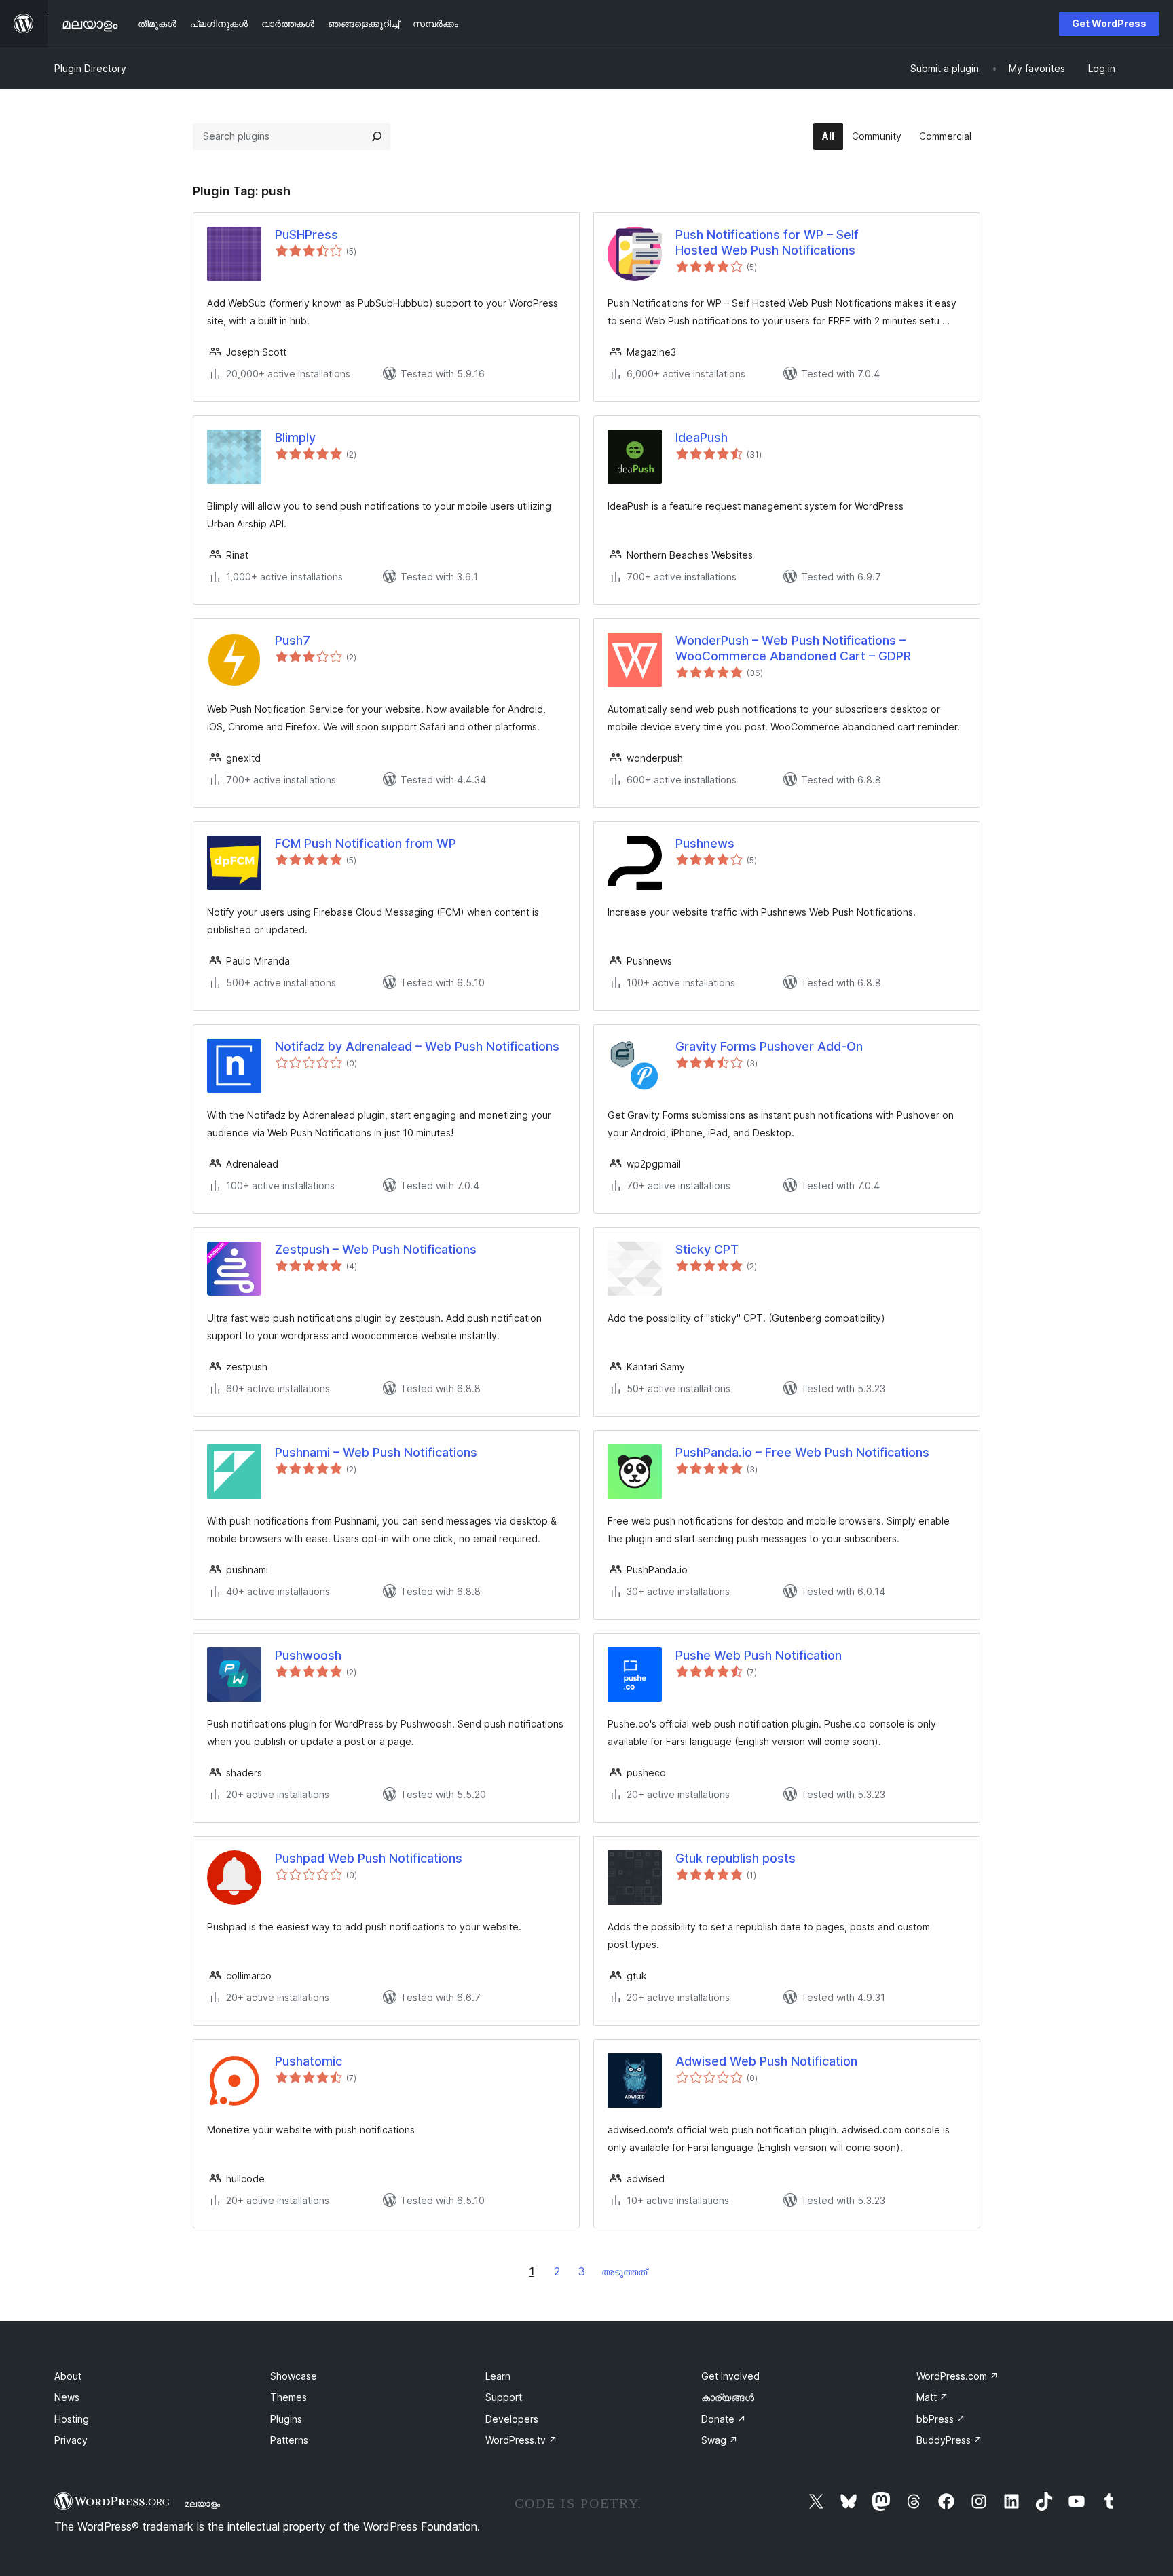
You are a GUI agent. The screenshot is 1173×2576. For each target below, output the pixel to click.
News (67, 2397)
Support (504, 2397)
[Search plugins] (377, 136)
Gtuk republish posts (736, 1858)
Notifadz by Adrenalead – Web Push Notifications (417, 1046)
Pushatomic (309, 2061)
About (68, 2376)
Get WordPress (1109, 23)
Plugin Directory (90, 68)
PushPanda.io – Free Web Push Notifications (802, 1452)
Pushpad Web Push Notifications (369, 1858)
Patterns (289, 2440)
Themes (288, 2397)
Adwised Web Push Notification (766, 2061)
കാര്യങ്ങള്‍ (728, 2397)
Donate (724, 2419)
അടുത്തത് (624, 2272)
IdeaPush (702, 437)
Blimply (295, 437)
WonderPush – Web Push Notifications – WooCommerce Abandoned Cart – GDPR (793, 648)
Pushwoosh (308, 1655)
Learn (498, 2376)
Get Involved (730, 2376)
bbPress (941, 2419)
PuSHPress (306, 235)
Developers (512, 2419)
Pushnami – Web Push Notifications (376, 1452)
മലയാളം (202, 2503)
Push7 (293, 640)
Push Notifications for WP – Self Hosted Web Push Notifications (767, 242)
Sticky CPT (707, 1249)
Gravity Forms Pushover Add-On (769, 1046)
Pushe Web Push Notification (759, 1655)
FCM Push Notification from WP (366, 843)
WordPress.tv (521, 2440)
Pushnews (705, 843)
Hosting (72, 2419)
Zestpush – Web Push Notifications (376, 1249)
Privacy (71, 2440)
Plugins (286, 2419)
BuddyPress (949, 2440)
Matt (932, 2397)
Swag (720, 2440)
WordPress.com (957, 2376)
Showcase (294, 2376)
